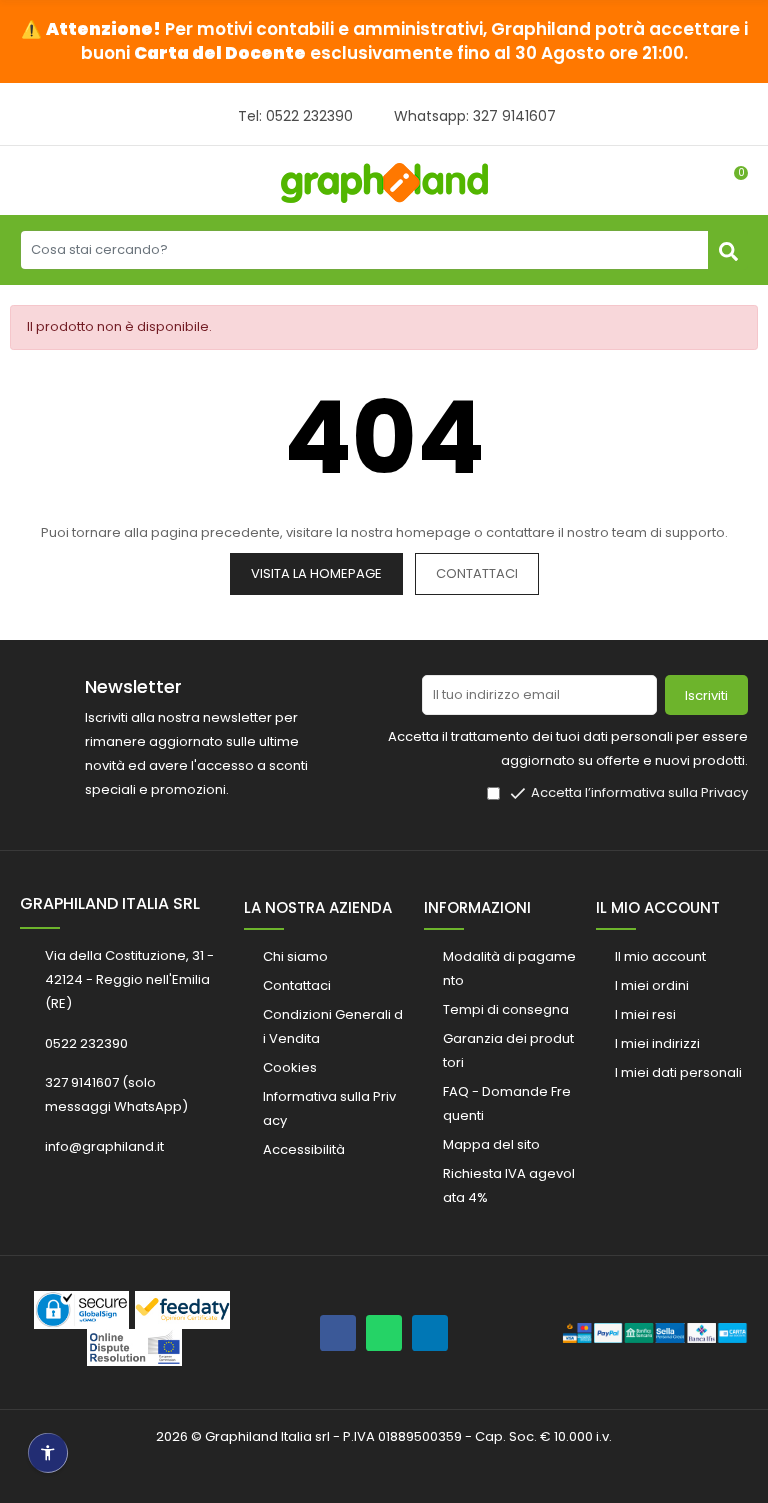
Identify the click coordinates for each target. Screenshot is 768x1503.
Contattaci (477, 573)
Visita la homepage (316, 573)
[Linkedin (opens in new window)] (430, 1333)
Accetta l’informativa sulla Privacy (639, 792)
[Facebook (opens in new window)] (338, 1333)
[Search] (728, 250)
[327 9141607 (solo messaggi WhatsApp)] (384, 1333)
